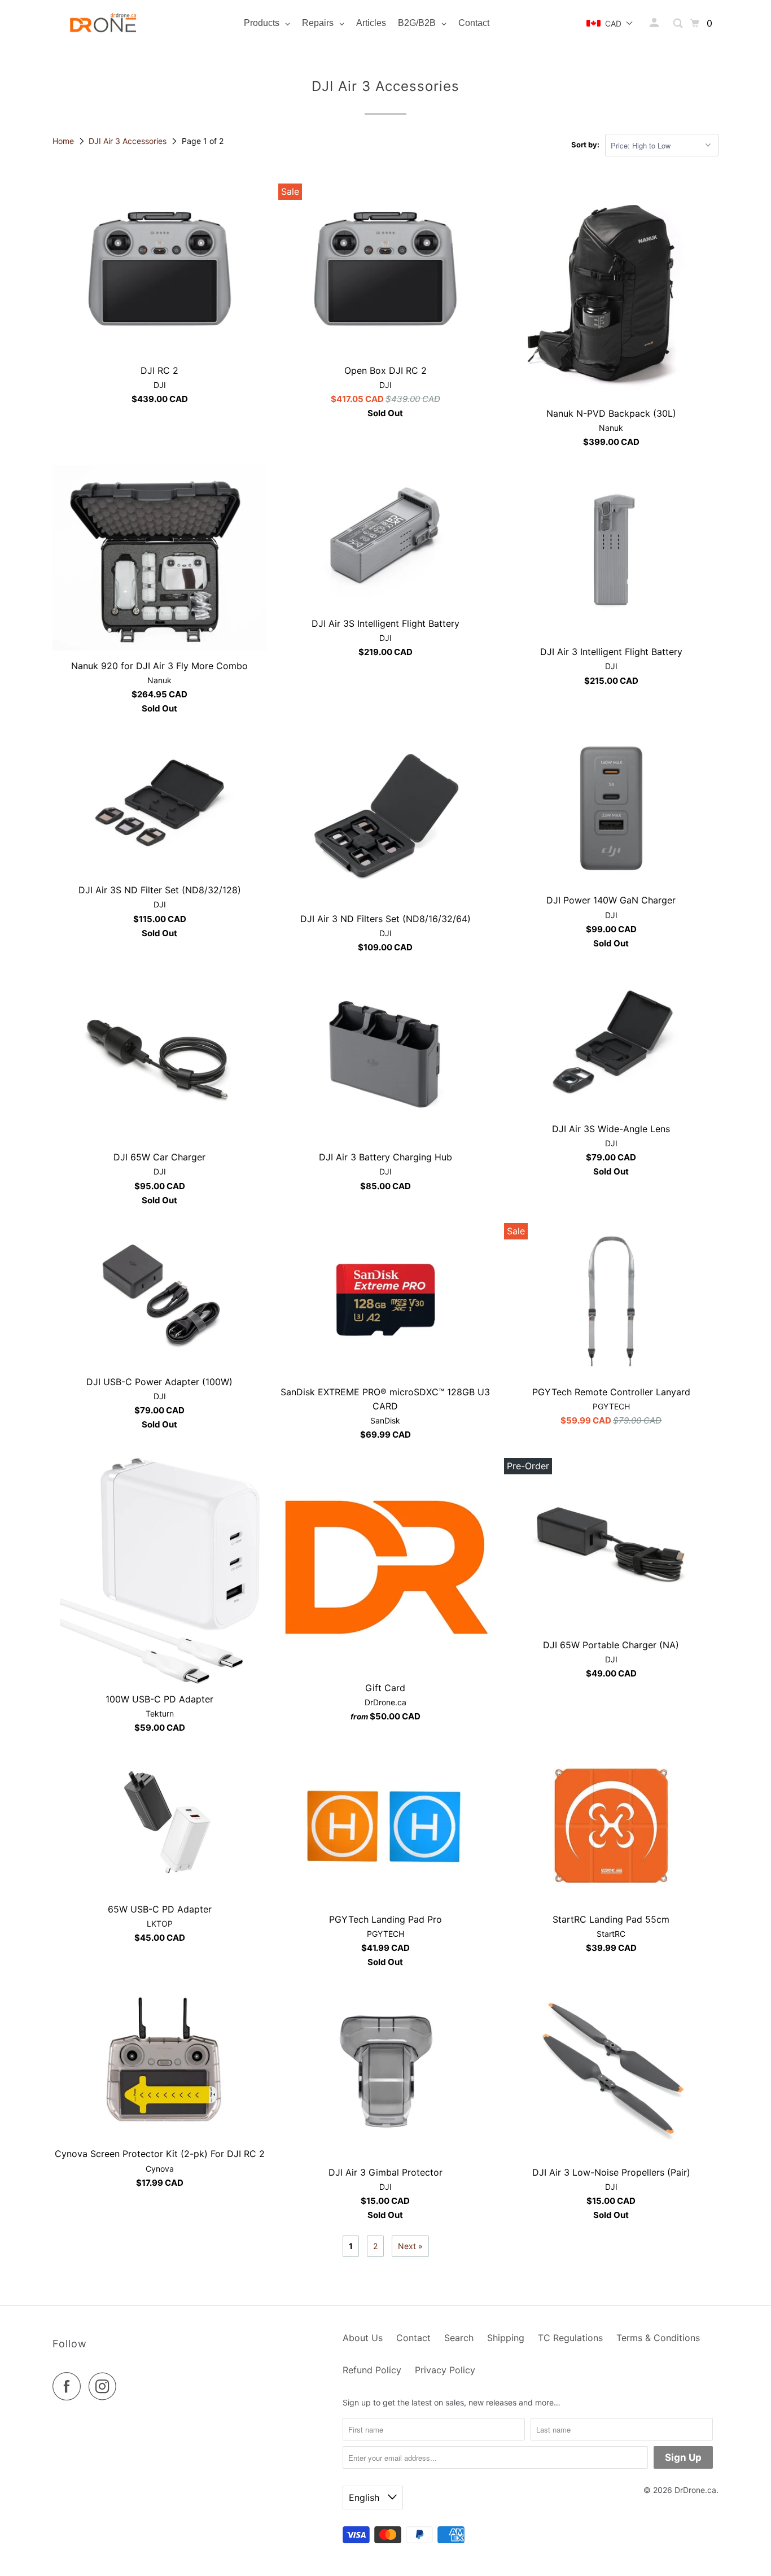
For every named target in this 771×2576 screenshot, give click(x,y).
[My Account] (655, 23)
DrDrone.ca (695, 2490)
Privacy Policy (445, 2370)
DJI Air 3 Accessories (129, 141)
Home (64, 141)
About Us (363, 2338)
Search (459, 2338)
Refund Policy (372, 2370)
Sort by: (585, 145)
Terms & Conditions (658, 2338)
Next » (410, 2246)
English (365, 2498)
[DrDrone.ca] (103, 23)
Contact (413, 2338)
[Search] (679, 23)
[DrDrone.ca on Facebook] (69, 2386)
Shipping (506, 2338)
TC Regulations (570, 2338)
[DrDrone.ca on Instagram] (106, 2386)
